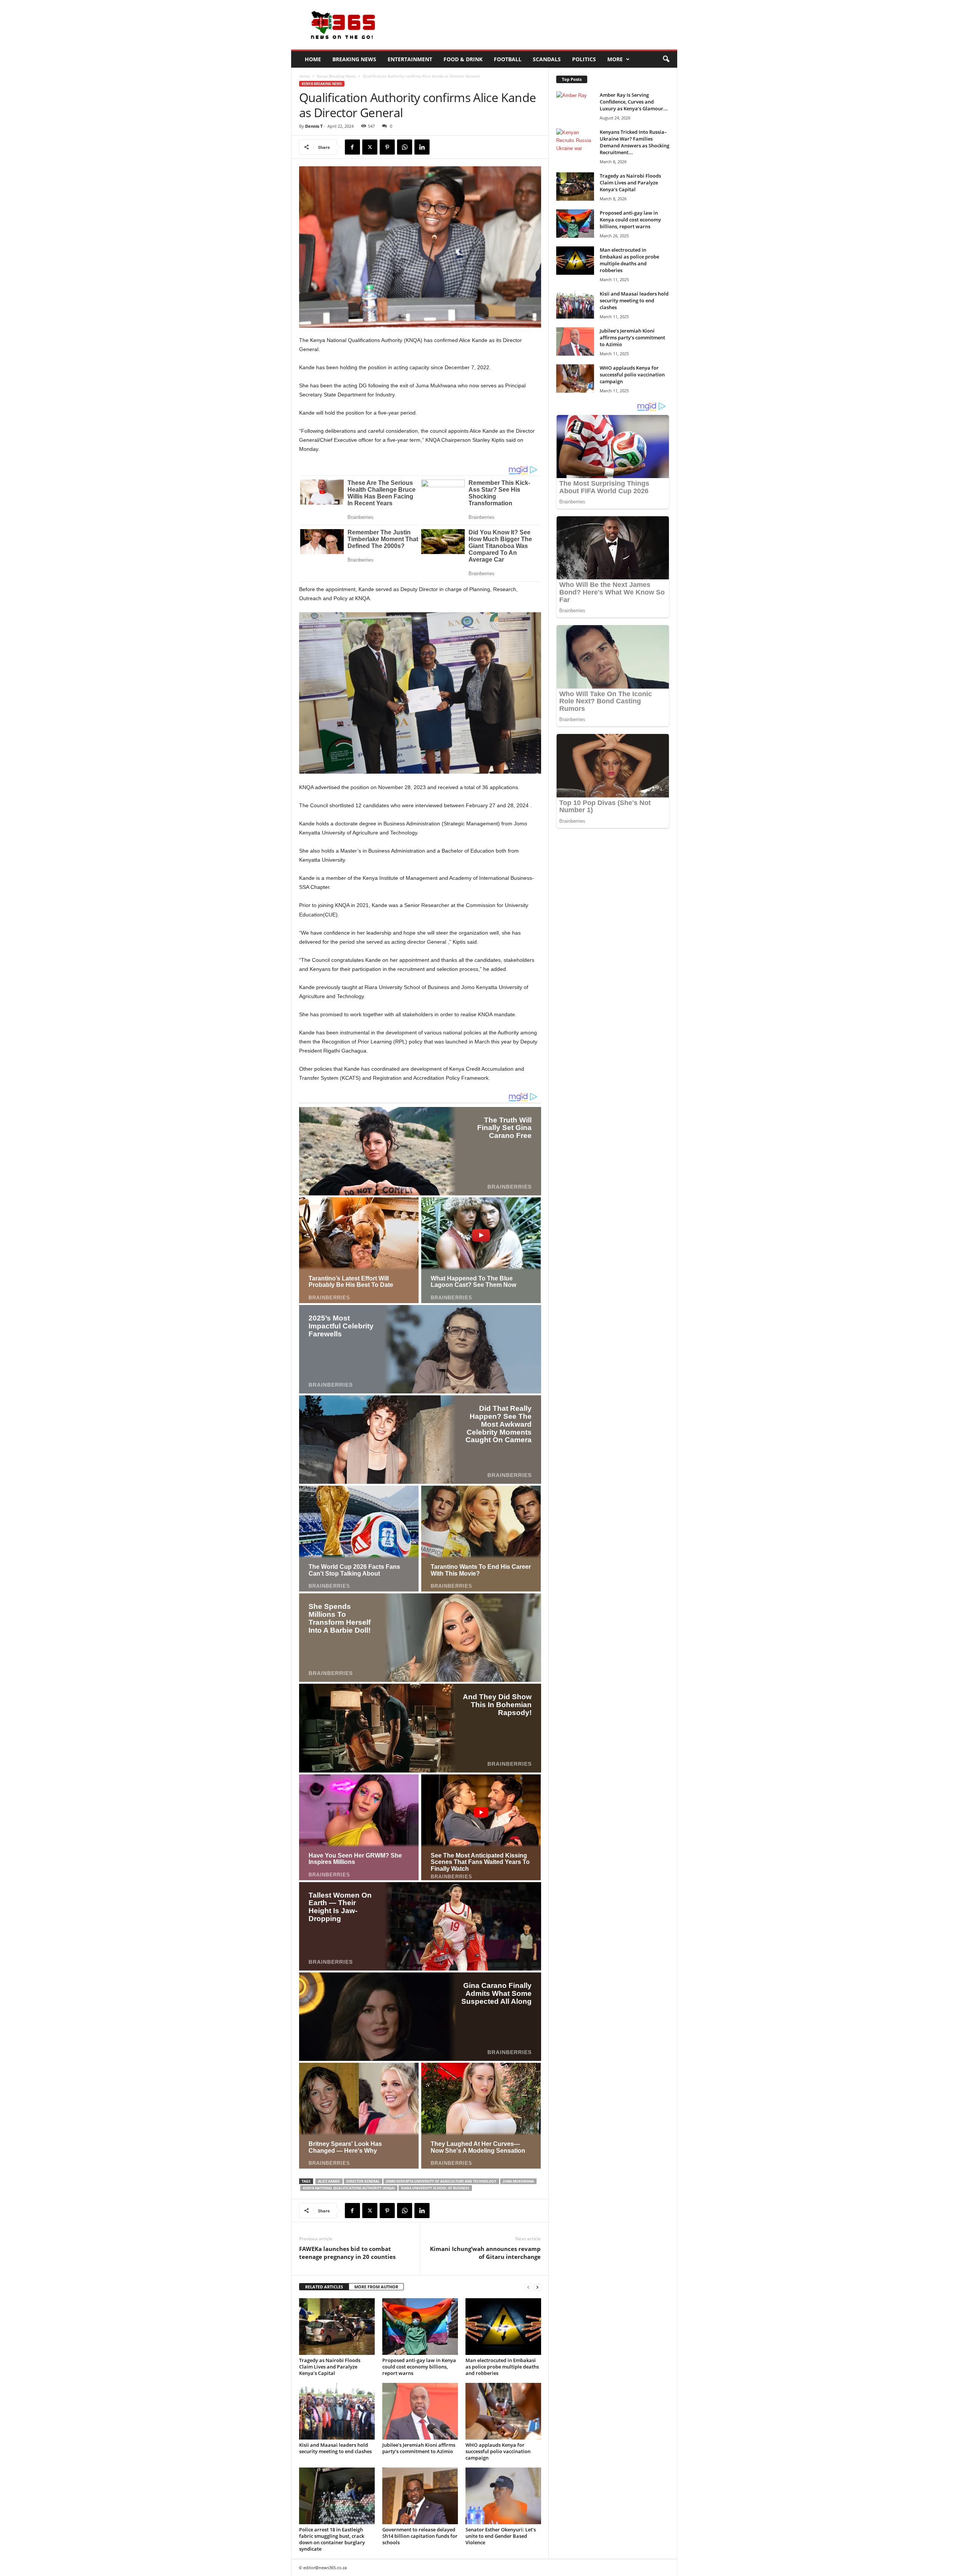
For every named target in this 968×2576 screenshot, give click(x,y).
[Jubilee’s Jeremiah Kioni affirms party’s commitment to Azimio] (420, 2411)
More (615, 59)
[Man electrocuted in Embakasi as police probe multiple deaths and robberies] (503, 2327)
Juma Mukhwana (518, 2181)
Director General (363, 2181)
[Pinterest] (387, 147)
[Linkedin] (422, 147)
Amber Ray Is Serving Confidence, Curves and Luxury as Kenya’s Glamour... (634, 102)
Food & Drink (463, 59)
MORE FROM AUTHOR (376, 2287)
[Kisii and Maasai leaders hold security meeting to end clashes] (337, 2411)
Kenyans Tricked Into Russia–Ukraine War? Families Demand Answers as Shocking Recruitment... (634, 142)
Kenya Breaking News (336, 76)
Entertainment (410, 59)
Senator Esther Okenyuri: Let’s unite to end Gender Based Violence (501, 2536)
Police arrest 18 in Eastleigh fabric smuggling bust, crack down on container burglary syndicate (332, 2539)
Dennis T (314, 126)
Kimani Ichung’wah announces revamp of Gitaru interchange (485, 2253)
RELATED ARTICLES (324, 2287)
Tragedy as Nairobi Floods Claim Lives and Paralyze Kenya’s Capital (330, 2367)
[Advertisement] (540, 25)
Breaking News (354, 59)
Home (313, 59)
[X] (370, 147)
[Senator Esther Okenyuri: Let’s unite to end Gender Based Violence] (503, 2496)
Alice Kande (329, 2181)
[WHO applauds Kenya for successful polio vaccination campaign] (503, 2411)
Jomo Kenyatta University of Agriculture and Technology (441, 2181)
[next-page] (537, 2287)
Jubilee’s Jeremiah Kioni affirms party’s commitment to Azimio (419, 2448)
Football (508, 59)
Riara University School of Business (435, 2188)
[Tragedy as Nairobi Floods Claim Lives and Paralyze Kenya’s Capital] (337, 2327)
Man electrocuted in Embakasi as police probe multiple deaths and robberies (502, 2367)
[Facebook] (352, 147)
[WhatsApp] (405, 147)
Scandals (547, 59)
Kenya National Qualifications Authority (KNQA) (349, 2188)
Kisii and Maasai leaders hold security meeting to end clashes (335, 2448)
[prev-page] (528, 2287)
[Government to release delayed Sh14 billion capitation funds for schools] (420, 2496)
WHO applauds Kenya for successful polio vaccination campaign (498, 2451)
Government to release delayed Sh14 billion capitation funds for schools (420, 2536)
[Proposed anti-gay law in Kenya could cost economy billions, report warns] (420, 2327)
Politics (584, 59)
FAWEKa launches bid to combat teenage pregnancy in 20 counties (347, 2253)
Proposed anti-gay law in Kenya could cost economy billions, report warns (419, 2367)
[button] (666, 59)
